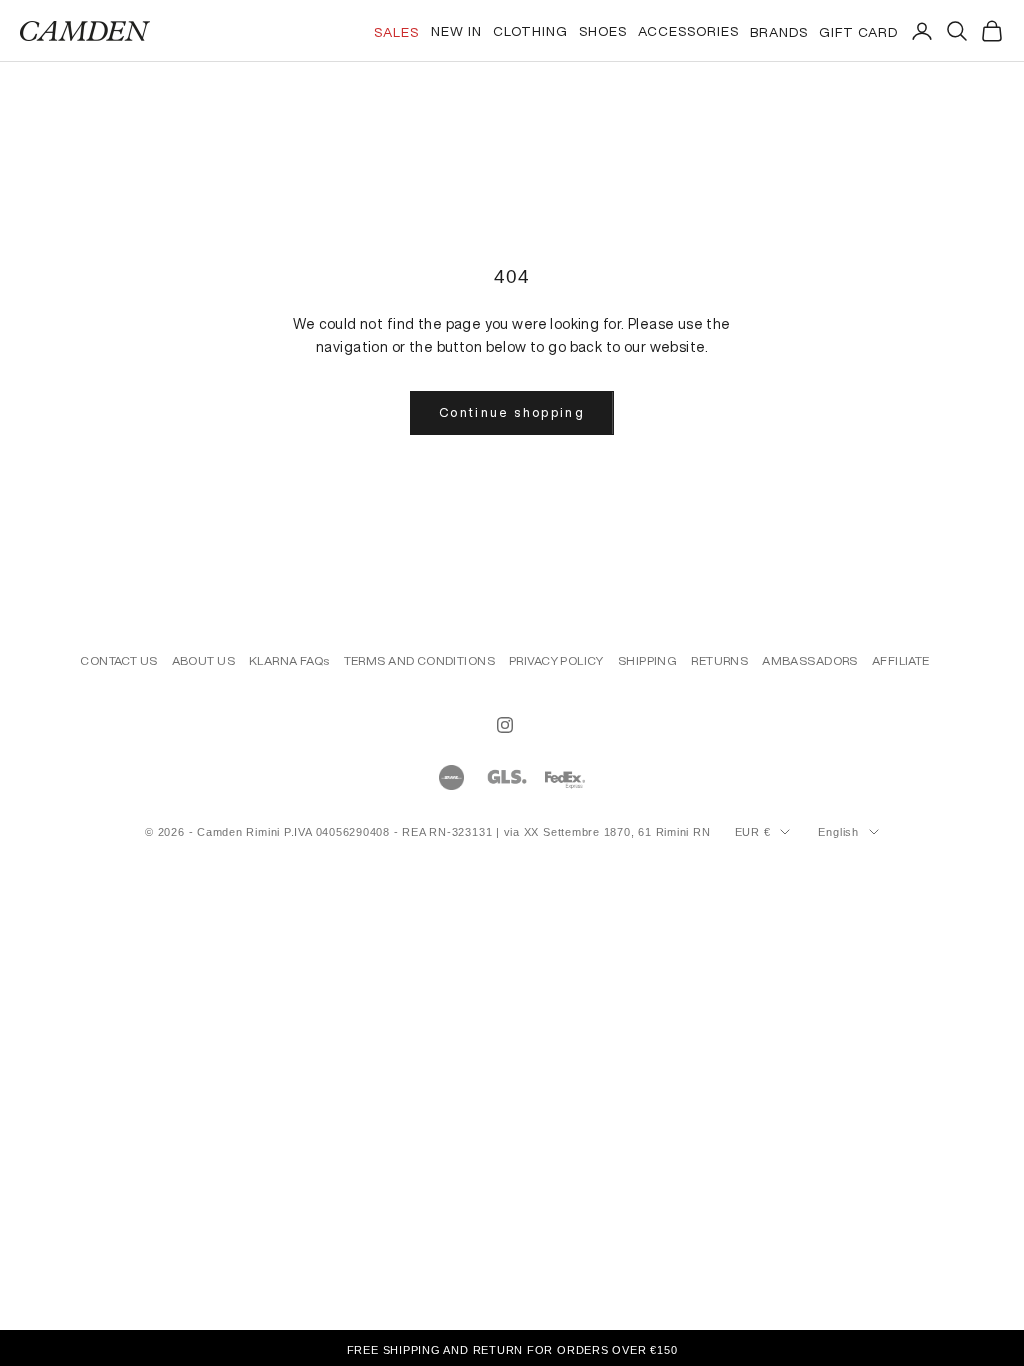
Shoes (603, 31)
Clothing (530, 31)
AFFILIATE (901, 660)
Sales (396, 32)
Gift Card (858, 32)
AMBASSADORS (810, 660)
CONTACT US (118, 660)
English (838, 832)
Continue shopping (512, 412)
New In (456, 31)
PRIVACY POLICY (556, 660)
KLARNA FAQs (289, 660)
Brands (779, 32)
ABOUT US (203, 660)
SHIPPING (647, 660)
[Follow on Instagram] (505, 725)
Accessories (688, 31)
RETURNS (719, 660)
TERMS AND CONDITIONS (419, 660)
